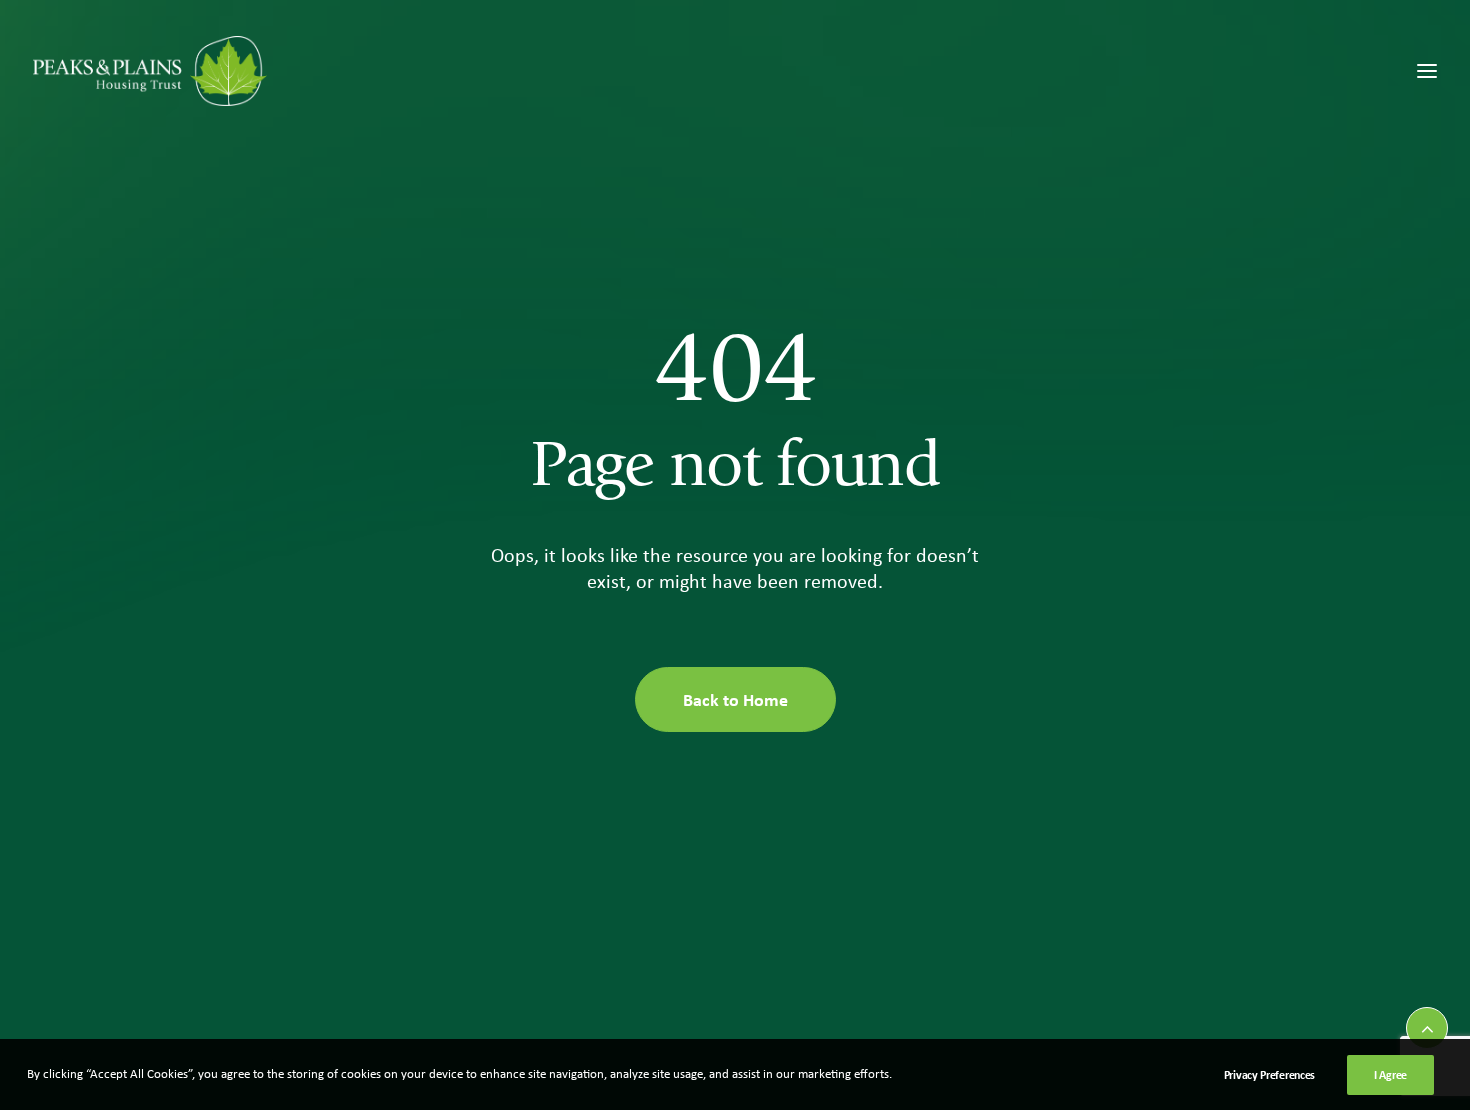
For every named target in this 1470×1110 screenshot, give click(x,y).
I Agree (1390, 1075)
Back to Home (735, 699)
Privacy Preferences (1269, 1075)
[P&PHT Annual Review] (150, 71)
